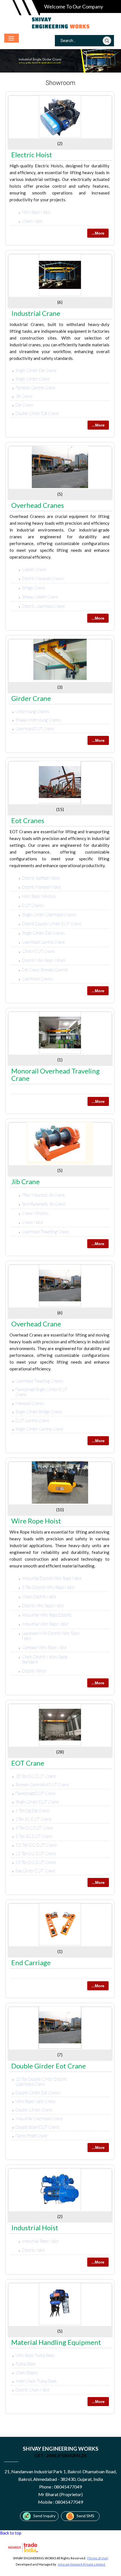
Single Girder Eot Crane (36, 370)
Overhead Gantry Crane (43, 942)
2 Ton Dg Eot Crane (33, 1810)
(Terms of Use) (98, 2558)
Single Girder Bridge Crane (39, 1412)
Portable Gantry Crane (35, 388)
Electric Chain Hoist (33, 2390)
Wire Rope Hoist (36, 212)
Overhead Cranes (38, 505)
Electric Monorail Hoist (41, 887)
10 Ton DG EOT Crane (36, 1776)
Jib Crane (24, 396)
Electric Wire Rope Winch (44, 960)
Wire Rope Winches (39, 896)
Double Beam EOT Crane (37, 2127)
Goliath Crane (34, 569)
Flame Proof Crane (32, 2136)
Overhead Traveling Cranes (40, 1381)
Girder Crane (31, 698)
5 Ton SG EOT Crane (34, 1836)
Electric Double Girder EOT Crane (52, 924)
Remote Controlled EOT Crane (42, 1785)
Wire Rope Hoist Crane (36, 2101)
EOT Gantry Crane (32, 1420)
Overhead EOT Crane (35, 729)
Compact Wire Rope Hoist (44, 1647)
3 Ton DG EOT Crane (34, 1828)
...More (98, 233)
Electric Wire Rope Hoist (43, 1606)
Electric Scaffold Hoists (41, 878)
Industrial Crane (36, 313)
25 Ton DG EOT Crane (36, 1862)
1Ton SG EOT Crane (33, 1819)
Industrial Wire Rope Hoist (45, 1624)
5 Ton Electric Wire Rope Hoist (48, 1587)
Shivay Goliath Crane (40, 597)
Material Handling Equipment (56, 2342)
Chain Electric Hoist (39, 1597)
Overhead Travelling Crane (45, 1232)
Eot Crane (24, 405)
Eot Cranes (28, 820)
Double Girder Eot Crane (37, 413)
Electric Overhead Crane (43, 606)
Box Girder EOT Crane (35, 1871)
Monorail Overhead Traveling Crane (55, 1074)
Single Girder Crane (33, 379)
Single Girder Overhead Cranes (49, 915)
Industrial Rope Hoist (40, 2241)
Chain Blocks (27, 2372)
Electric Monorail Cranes (43, 578)
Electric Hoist (32, 155)
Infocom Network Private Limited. (82, 2564)
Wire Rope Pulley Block (35, 2355)
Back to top (11, 2533)
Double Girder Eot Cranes (38, 2092)
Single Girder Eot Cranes (43, 933)
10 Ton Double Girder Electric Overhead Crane (41, 2081)
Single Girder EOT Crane (37, 1802)
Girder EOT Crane (38, 951)
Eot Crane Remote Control (45, 970)
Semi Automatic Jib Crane (44, 1204)
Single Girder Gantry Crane (39, 1429)
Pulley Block (26, 2364)
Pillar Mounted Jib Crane (43, 1195)
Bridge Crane (33, 588)
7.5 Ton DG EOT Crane (36, 1845)
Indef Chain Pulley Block (36, 2381)
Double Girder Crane (34, 2110)
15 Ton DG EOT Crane (36, 1853)
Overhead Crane (36, 1324)
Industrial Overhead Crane (39, 2118)
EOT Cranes (33, 905)
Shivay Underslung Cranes (38, 720)
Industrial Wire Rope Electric (47, 1615)
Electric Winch (34, 1671)
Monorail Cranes (30, 1403)
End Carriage (31, 1962)
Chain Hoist (32, 221)
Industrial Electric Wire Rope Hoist (52, 1578)
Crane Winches (35, 1213)
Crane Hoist (33, 1222)
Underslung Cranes (33, 711)
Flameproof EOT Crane (36, 1793)
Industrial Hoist (35, 2228)
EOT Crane (28, 1763)
